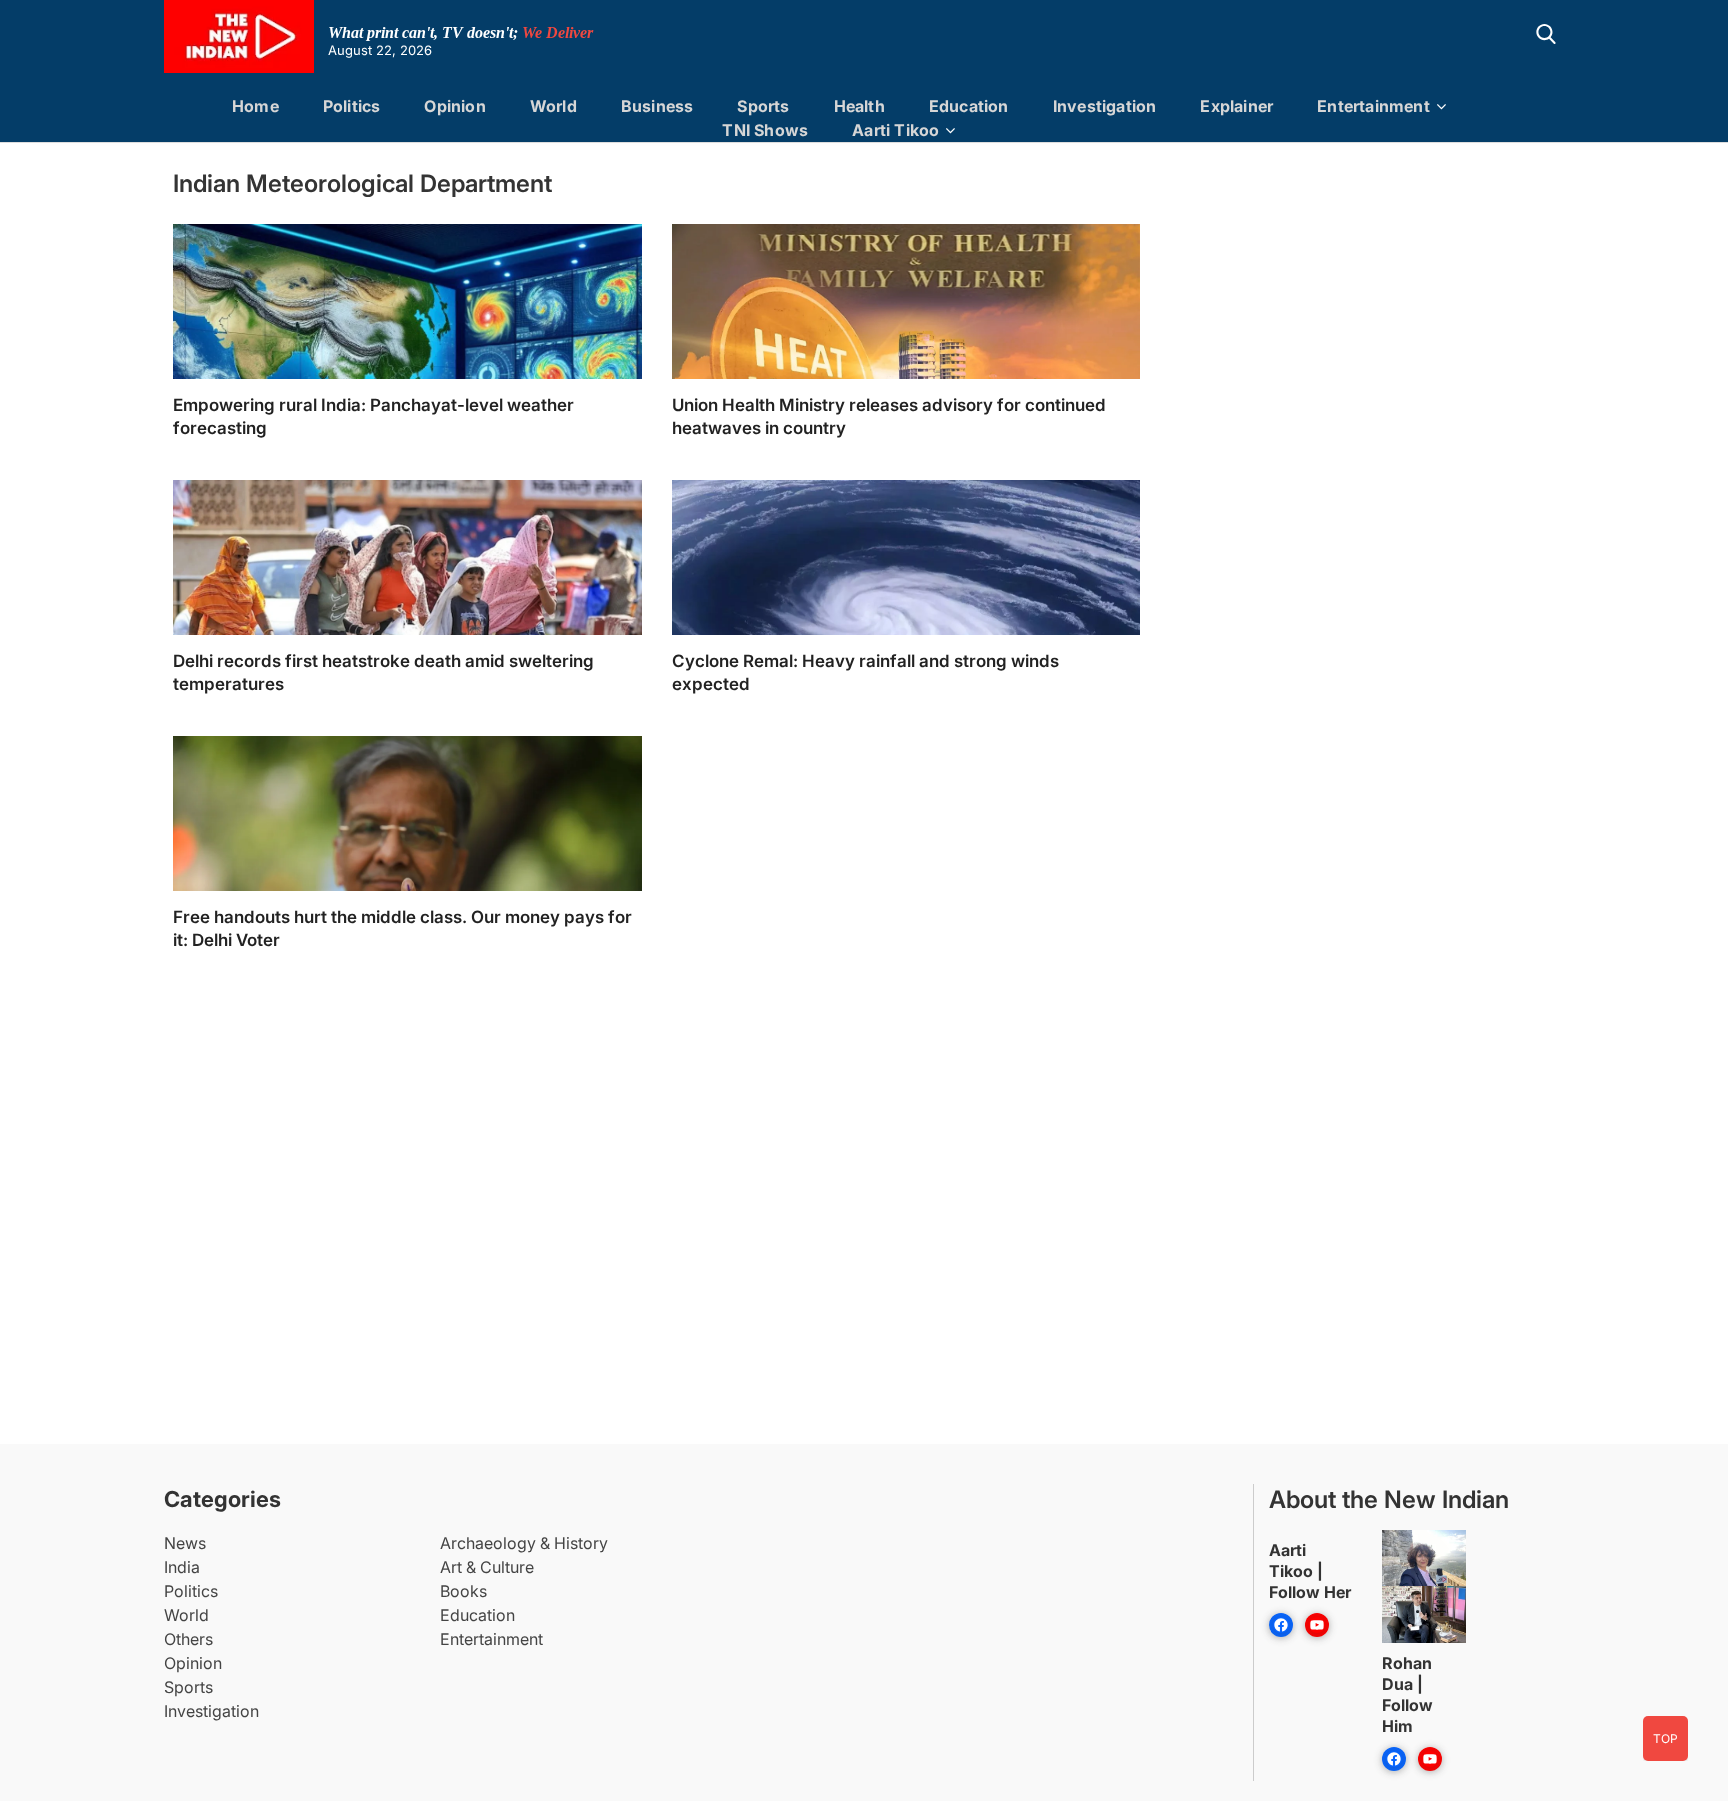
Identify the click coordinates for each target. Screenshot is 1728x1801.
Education (969, 106)
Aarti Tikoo (895, 130)
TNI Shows (765, 130)
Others (188, 1639)
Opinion (454, 106)
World (553, 106)
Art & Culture (487, 1567)
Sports (763, 106)
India (182, 1567)
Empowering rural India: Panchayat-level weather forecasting (373, 416)
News (185, 1543)
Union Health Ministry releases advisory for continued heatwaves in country (889, 416)
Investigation (1105, 106)
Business (657, 106)
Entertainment (1373, 106)
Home (255, 106)
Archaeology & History (524, 1543)
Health (859, 106)
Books (463, 1591)
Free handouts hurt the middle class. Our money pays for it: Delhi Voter (402, 928)
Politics (352, 106)
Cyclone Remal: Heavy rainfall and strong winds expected (865, 672)
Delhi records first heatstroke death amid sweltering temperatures (383, 672)
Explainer (1236, 106)
